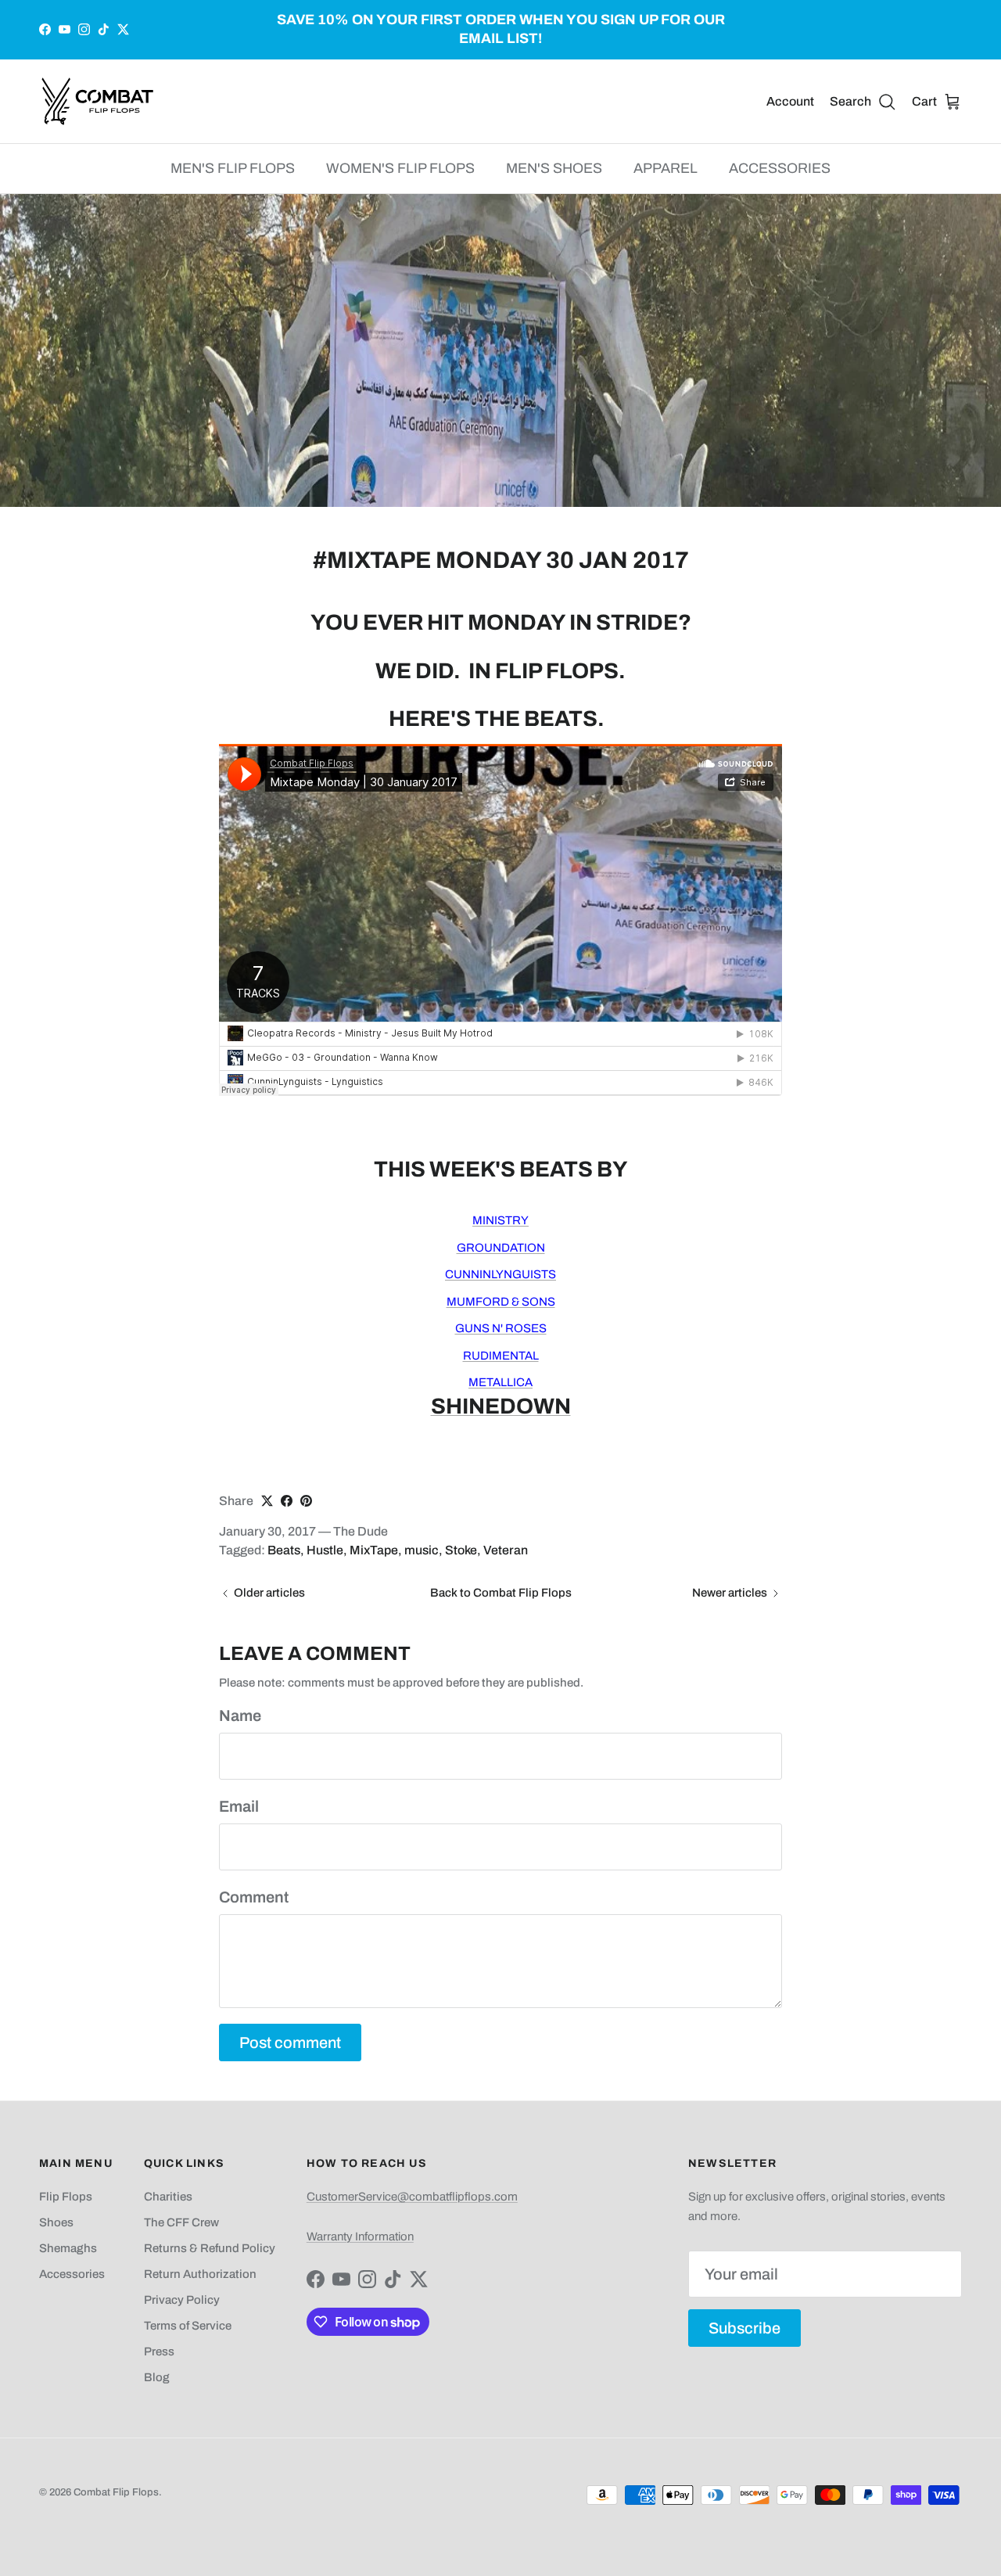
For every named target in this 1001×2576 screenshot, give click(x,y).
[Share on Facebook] (287, 1501)
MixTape (374, 1550)
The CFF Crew (181, 2222)
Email (239, 1806)
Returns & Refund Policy (210, 2248)
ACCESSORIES (780, 168)
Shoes (56, 2222)
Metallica (500, 1382)
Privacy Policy (182, 2300)
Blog (157, 2377)
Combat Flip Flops (116, 2492)
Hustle (325, 1550)
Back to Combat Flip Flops (501, 1593)
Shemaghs (68, 2248)
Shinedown (501, 1406)
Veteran (506, 1550)
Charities (168, 2197)
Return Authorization (200, 2274)
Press (159, 2351)
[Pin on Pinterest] (306, 1501)
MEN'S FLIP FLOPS (233, 168)
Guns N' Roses (501, 1328)
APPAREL (666, 168)
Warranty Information (360, 2236)
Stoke (461, 1550)
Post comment (290, 2042)
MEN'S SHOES (554, 168)
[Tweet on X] (267, 1501)
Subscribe (744, 2328)
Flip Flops (66, 2197)
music (422, 1550)
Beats (284, 1550)
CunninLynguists (500, 1274)
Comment (254, 1897)
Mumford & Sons (501, 1302)
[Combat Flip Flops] (98, 101)
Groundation (501, 1248)
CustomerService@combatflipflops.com (412, 2197)
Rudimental (501, 1356)
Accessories (72, 2274)
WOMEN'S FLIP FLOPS (400, 168)
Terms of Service (188, 2326)
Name (240, 1716)
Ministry (500, 1220)
